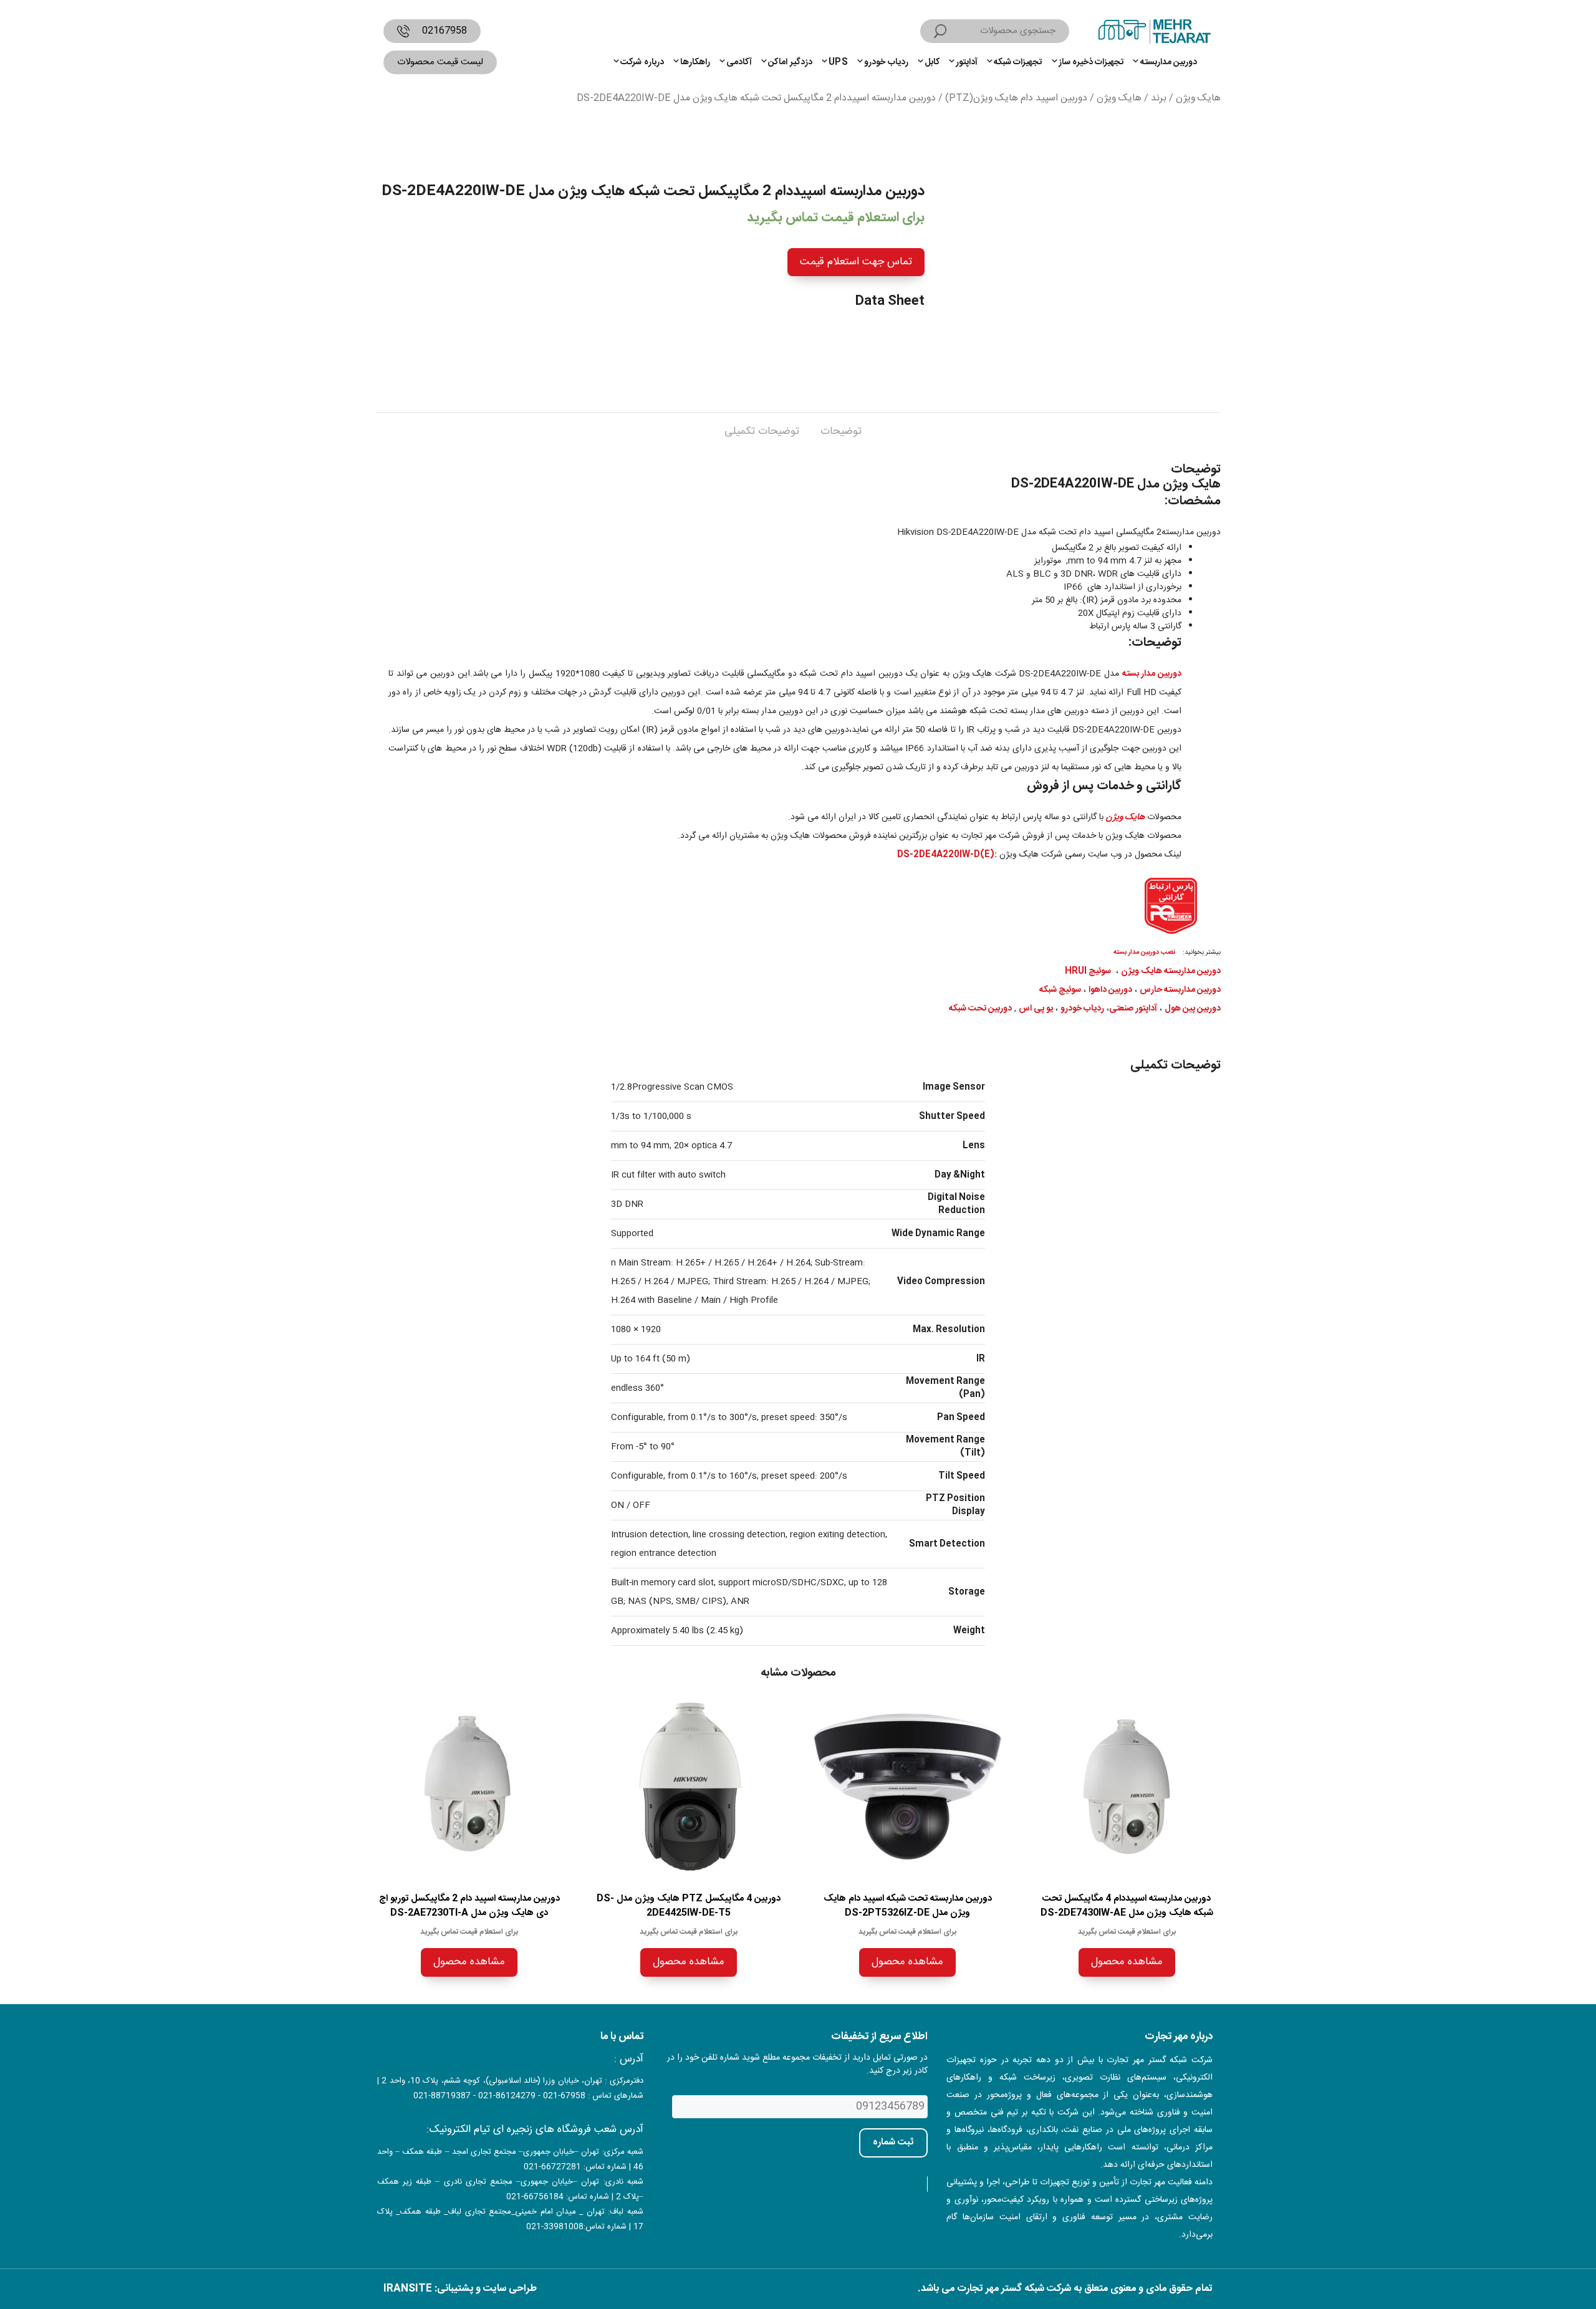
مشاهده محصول (1127, 1962)
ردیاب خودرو (886, 62)
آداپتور (967, 62)
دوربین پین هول (1193, 1009)
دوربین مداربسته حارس (1180, 990)
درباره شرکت (642, 62)
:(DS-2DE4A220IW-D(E (947, 855)
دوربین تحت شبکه (980, 1009)
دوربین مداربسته (1169, 62)
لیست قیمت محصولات (440, 62)
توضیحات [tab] (841, 431)
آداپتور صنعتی (1133, 1009)
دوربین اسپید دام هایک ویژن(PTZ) (1016, 98)
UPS (838, 62)
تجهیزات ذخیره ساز (1091, 62)
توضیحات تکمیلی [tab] (762, 431)
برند (1159, 98)
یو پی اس (1036, 1009)
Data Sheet (890, 301)
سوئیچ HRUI (1088, 971)
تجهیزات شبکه (1018, 62)
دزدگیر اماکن (790, 62)
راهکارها (695, 62)
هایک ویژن (1198, 98)
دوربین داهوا (1110, 990)
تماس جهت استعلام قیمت (856, 262)
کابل (932, 62)
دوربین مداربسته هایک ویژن (1171, 971)
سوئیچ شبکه (1060, 990)
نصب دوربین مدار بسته (1144, 952)
